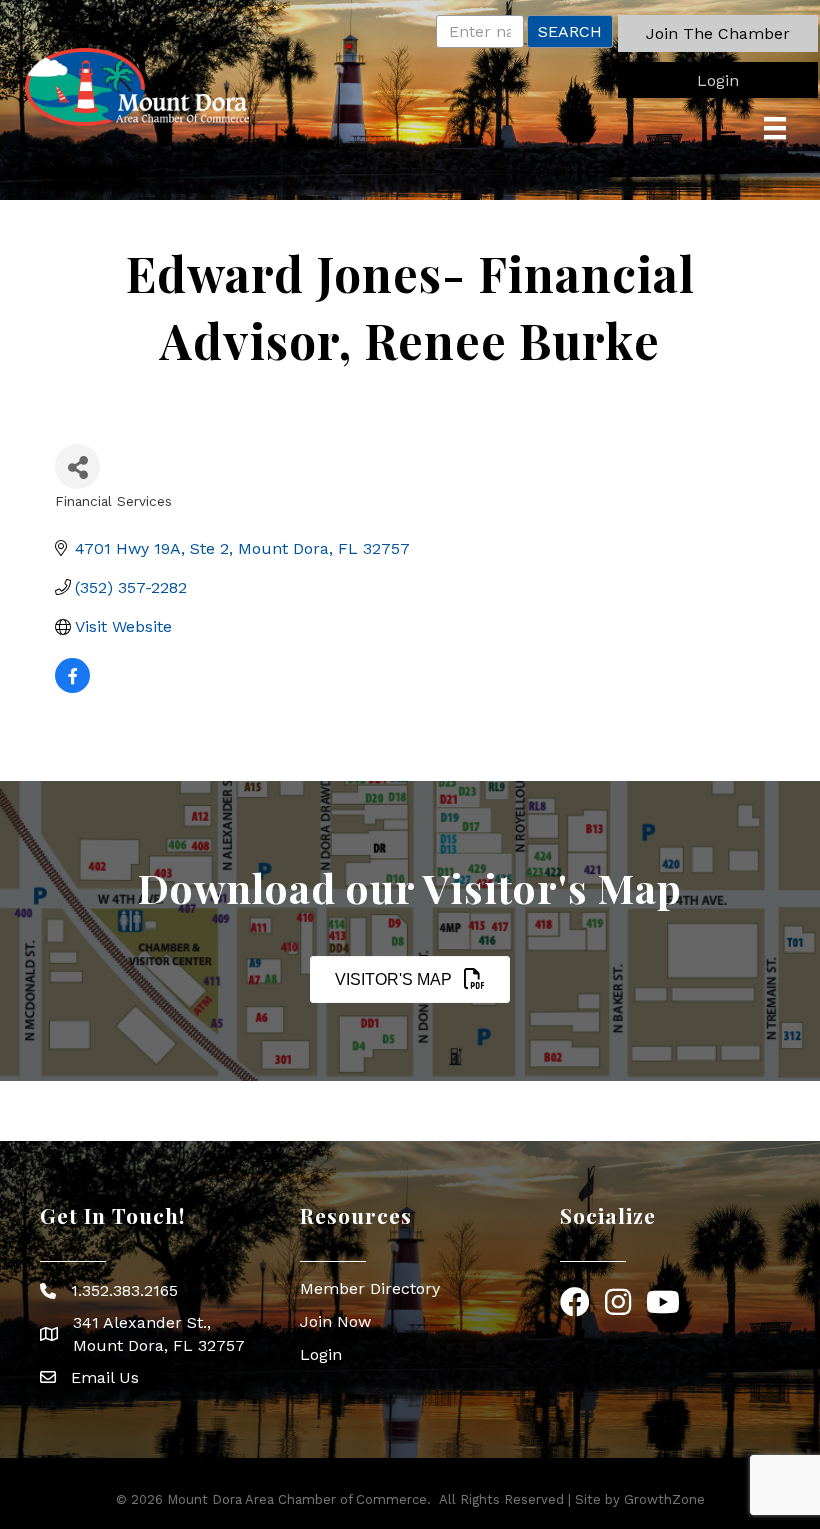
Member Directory (370, 1288)
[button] (718, 33)
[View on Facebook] (72, 687)
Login (321, 1354)
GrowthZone (664, 1499)
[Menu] (775, 128)
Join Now (335, 1321)
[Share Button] (77, 466)
